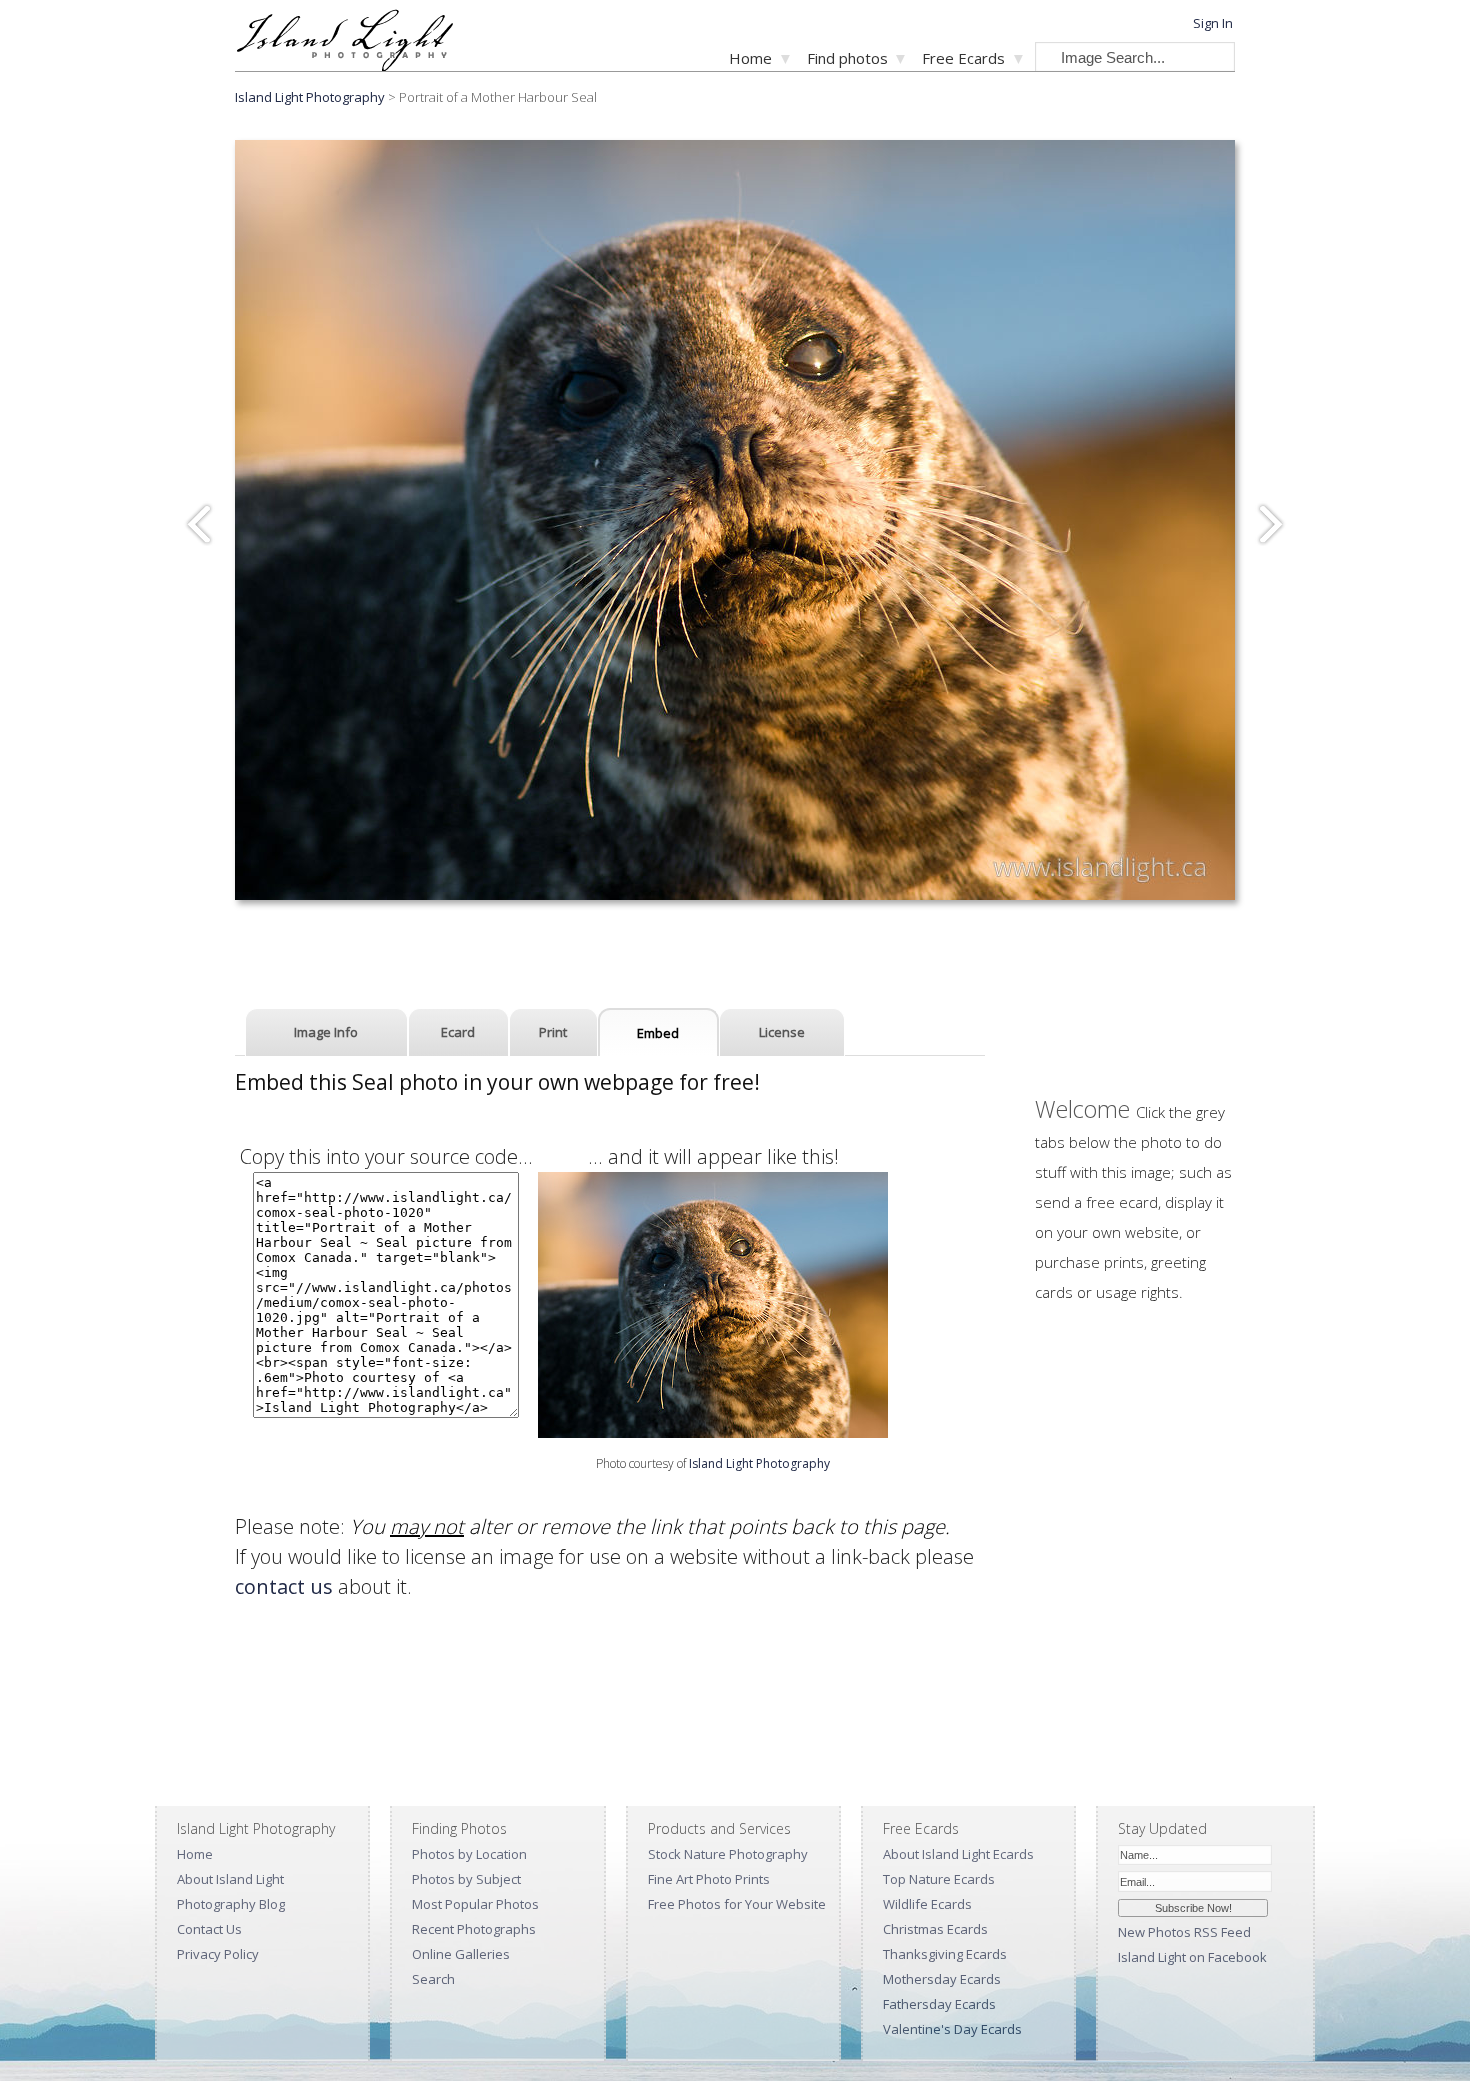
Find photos (847, 58)
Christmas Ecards (935, 1929)
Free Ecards (963, 58)
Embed (658, 1033)
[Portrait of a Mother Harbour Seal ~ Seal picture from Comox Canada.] (713, 1430)
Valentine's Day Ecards (952, 2029)
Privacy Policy (218, 1954)
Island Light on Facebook (1192, 1957)
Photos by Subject (466, 1879)
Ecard (458, 1032)
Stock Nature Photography (728, 1854)
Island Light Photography (310, 97)
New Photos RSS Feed (1184, 1932)
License (782, 1032)
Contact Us (209, 1929)
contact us (284, 1586)
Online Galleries (461, 1954)
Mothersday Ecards (942, 1979)
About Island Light (230, 1879)
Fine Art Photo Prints (709, 1879)
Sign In (1213, 23)
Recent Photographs (474, 1929)
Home (750, 58)
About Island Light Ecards (958, 1854)
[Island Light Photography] (344, 65)
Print (553, 1032)
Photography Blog (231, 1904)
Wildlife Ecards (927, 1904)
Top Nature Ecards (939, 1879)
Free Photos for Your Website (737, 1904)
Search (433, 1979)
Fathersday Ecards (939, 2004)
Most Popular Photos (475, 1904)
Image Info (326, 1032)
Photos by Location (469, 1854)
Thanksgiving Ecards (945, 1954)
